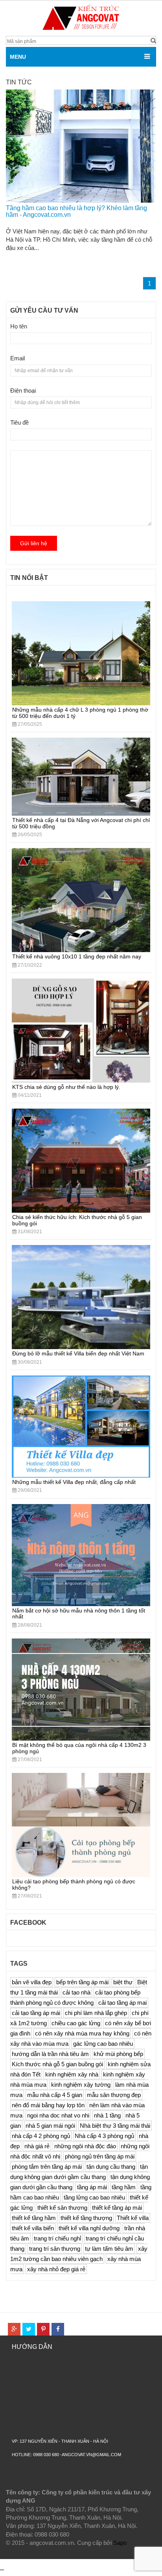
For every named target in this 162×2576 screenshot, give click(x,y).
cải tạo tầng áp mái (36, 2013)
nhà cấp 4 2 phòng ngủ (41, 2136)
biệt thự (123, 1982)
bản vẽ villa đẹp (32, 1982)
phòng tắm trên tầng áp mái (47, 2167)
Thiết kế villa (133, 2218)
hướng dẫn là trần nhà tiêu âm (50, 2054)
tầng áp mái (92, 2187)
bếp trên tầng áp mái (82, 1982)
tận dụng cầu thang (111, 2167)
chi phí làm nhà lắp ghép (96, 2013)
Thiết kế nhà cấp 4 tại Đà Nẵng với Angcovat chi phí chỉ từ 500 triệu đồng (81, 823)
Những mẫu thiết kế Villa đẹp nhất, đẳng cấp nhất (74, 1482)
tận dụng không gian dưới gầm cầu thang (79, 2172)
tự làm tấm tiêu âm (109, 2249)
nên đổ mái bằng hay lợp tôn (48, 2105)
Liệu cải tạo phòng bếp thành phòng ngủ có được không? (74, 1884)
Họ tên (19, 326)
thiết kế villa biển (33, 2228)
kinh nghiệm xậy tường (81, 2085)
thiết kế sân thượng (62, 2208)
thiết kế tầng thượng (86, 2218)
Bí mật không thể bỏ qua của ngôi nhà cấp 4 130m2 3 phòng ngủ (79, 1748)
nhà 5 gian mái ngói (50, 2126)
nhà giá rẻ (37, 2146)
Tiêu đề (19, 422)
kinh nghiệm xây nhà (72, 2074)
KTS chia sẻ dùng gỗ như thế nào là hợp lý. (66, 1087)
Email (17, 358)
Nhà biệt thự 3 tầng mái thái (115, 2126)
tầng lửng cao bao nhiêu (94, 2197)
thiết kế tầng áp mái (117, 2208)
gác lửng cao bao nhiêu (103, 2044)
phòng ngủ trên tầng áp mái (100, 2156)
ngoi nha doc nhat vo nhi (58, 2115)
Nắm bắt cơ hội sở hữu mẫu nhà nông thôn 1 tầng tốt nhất (79, 1613)
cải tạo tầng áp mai (122, 2003)
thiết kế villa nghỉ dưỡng (89, 2228)
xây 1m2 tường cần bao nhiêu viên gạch (79, 2254)
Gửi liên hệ (34, 543)
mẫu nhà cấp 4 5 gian (55, 2095)
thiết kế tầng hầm (34, 2218)
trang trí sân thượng (55, 2249)
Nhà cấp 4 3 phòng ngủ (104, 2136)
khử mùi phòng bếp (118, 2054)
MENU (18, 57)
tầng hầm (124, 2187)
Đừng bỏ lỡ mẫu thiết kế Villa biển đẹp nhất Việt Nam (78, 1353)
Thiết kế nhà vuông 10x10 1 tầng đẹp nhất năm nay (77, 956)
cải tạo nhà (76, 1992)
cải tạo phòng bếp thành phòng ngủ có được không (75, 1997)
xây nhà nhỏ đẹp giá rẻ (56, 2269)
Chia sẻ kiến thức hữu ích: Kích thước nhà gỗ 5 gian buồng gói (77, 1220)
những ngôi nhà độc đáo (85, 2146)
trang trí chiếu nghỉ (57, 2238)
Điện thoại (23, 391)
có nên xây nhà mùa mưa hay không (82, 2033)
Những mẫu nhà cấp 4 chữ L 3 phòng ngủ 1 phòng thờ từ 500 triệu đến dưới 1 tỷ (80, 713)
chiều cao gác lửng (76, 2023)
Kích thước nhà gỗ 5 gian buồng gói (57, 2064)
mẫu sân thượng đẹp (114, 2095)
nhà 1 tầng (107, 2115)
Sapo (120, 2543)
